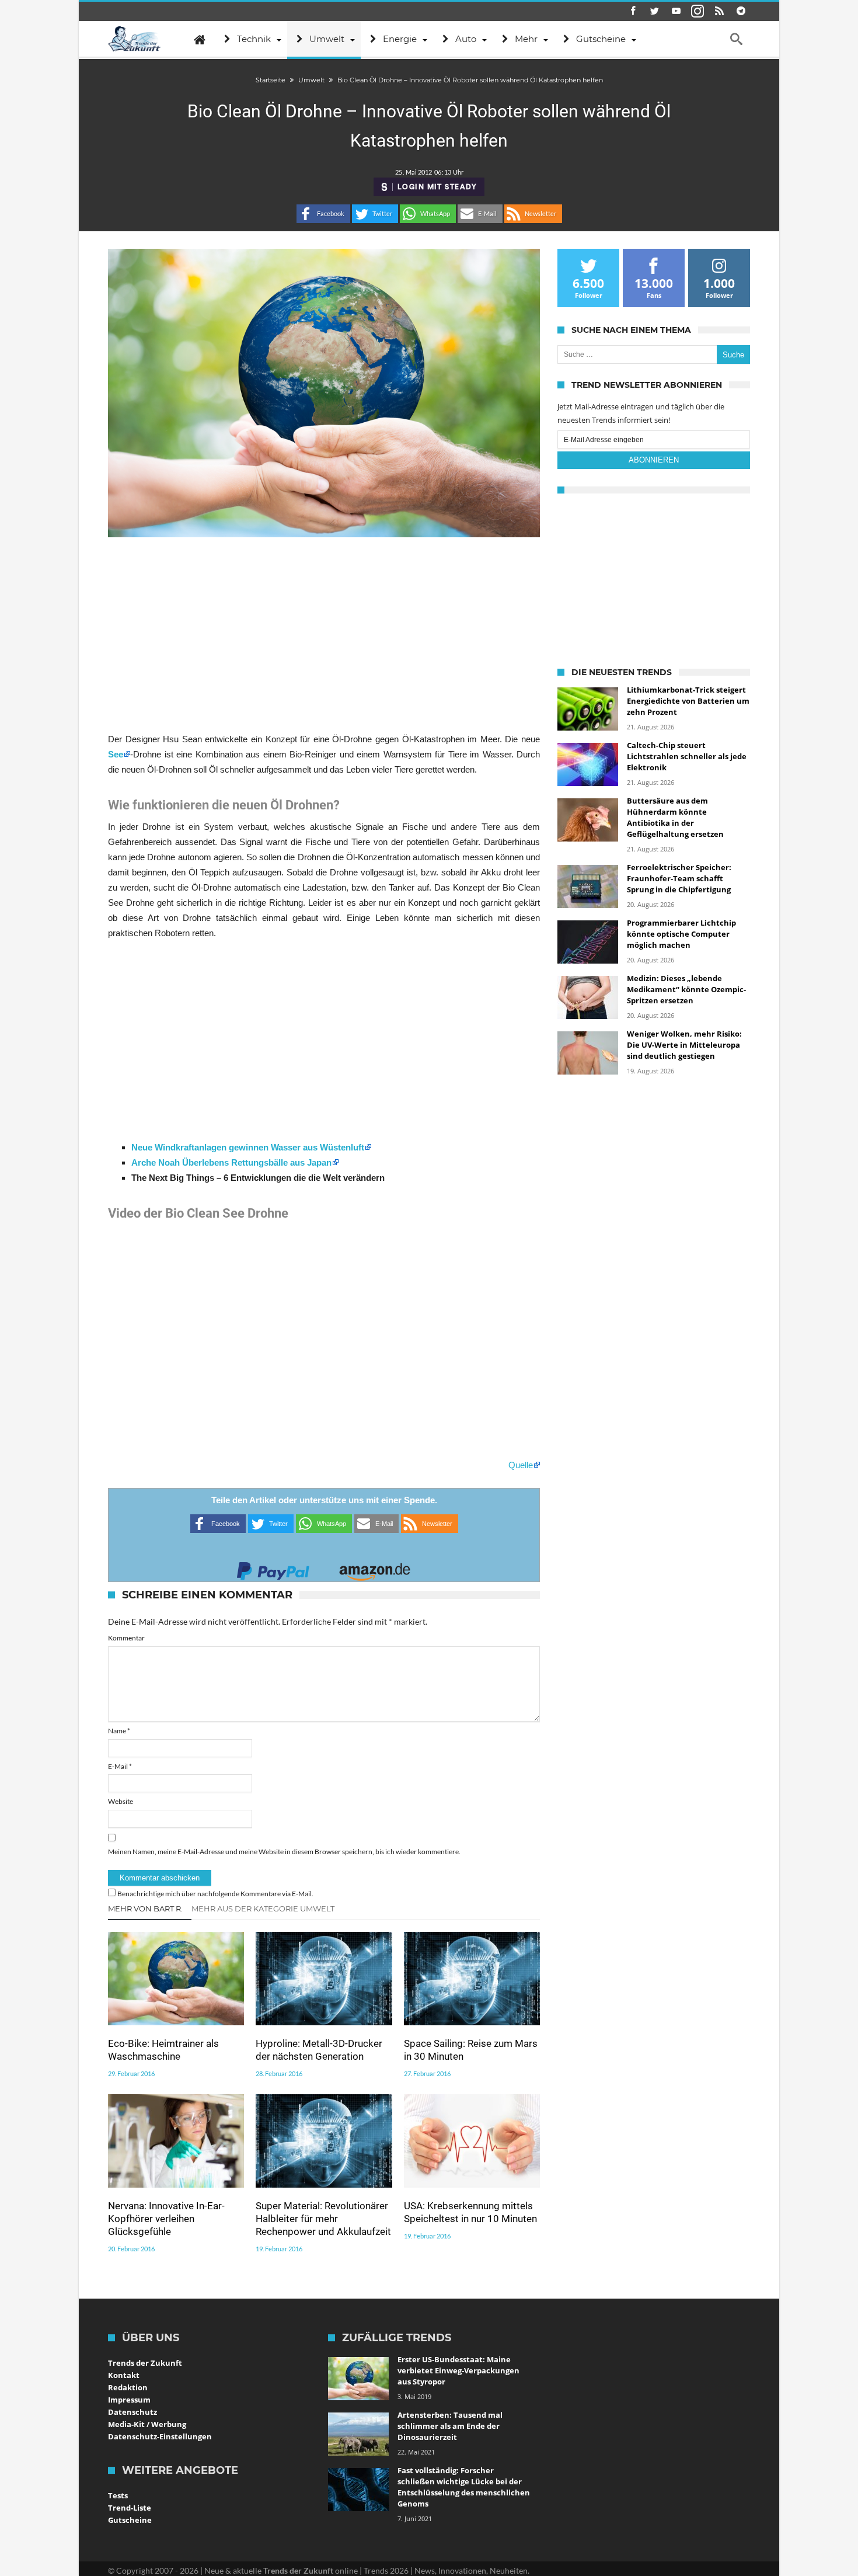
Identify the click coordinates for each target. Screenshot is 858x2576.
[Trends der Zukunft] (135, 39)
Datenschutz (132, 2412)
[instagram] (697, 11)
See (116, 754)
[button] (323, 214)
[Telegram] (741, 11)
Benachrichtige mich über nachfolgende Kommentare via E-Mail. (215, 1894)
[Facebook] (633, 11)
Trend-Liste (130, 2508)
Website (121, 1801)
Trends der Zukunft (145, 2363)
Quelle (521, 1465)
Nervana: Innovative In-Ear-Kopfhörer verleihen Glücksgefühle (166, 2219)
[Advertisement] (324, 634)
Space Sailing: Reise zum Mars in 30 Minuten (471, 2050)
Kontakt (124, 2375)
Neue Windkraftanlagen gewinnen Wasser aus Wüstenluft (248, 1147)
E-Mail (120, 1766)
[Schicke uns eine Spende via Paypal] (273, 1568)
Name (119, 1731)
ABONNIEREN (654, 460)
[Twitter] (654, 11)
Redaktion (128, 2387)
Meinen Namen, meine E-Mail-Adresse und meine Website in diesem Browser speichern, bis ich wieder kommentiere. (284, 1852)
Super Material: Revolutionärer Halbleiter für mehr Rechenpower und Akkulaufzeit (323, 2219)
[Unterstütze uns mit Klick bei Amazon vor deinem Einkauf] (375, 1568)
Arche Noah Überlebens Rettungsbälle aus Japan (231, 1162)
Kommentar (126, 1638)
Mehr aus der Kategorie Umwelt (263, 1908)
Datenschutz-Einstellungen (160, 2436)
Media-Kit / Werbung (147, 2424)
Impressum (129, 2400)
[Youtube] (676, 11)
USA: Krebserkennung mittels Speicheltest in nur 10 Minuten (470, 2212)
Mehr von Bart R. (145, 1908)
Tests (118, 2495)
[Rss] (719, 11)
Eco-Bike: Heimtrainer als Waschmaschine (163, 2050)
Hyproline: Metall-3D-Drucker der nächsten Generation (319, 2050)
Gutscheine (130, 2520)
